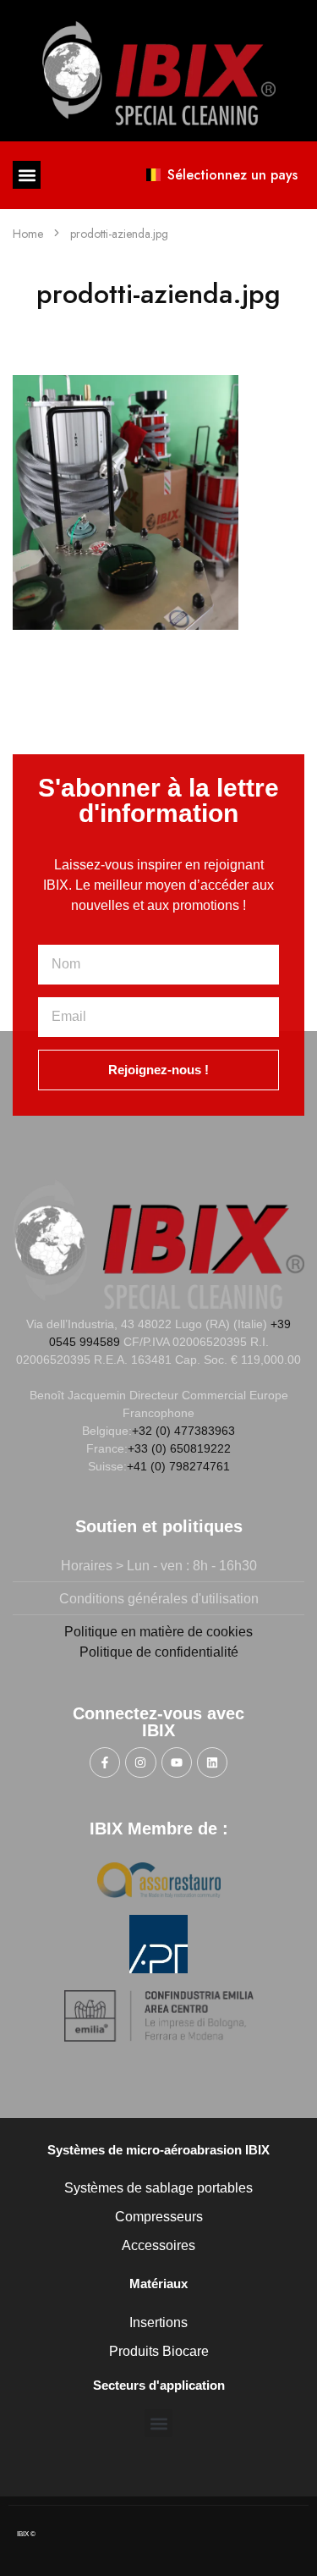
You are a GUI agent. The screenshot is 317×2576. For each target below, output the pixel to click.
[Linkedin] (212, 1762)
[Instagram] (140, 1762)
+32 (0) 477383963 (183, 1431)
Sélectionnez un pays (232, 175)
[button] (27, 175)
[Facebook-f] (105, 1762)
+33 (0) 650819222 (179, 1448)
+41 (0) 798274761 (178, 1466)
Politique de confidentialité (159, 1652)
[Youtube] (177, 1762)
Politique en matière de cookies (158, 1632)
